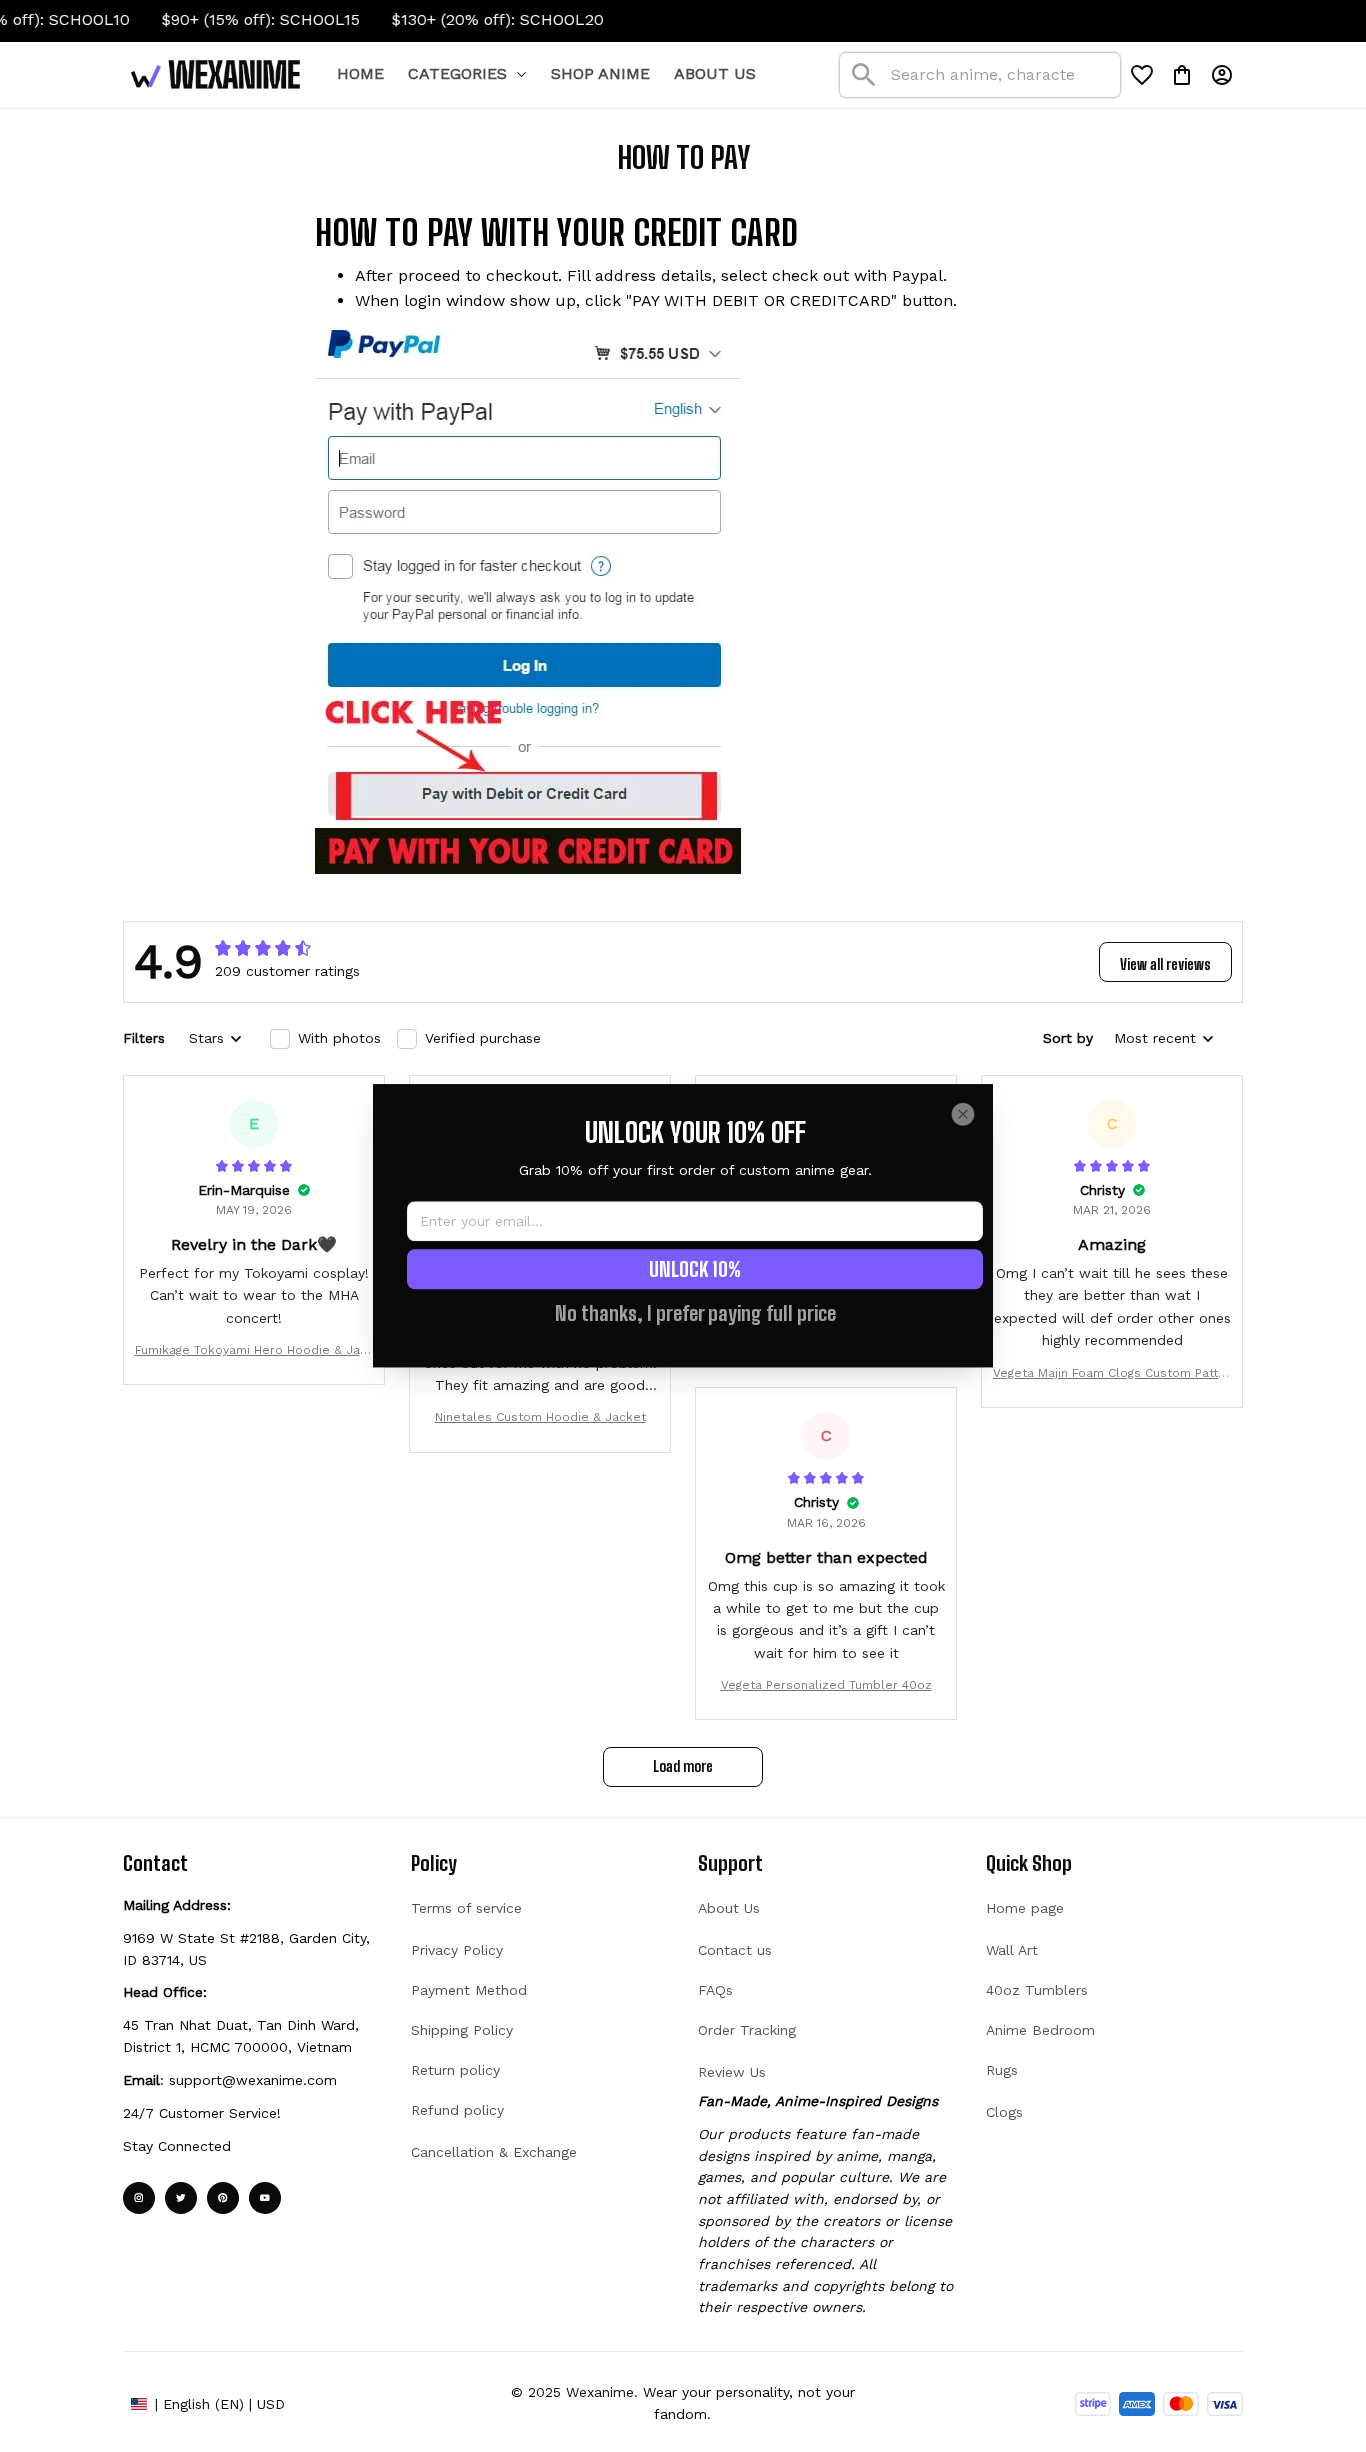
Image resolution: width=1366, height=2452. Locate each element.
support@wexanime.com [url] (253, 2080)
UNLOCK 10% (695, 1270)
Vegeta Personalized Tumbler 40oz (826, 1685)
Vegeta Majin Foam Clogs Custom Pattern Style (1112, 1374)
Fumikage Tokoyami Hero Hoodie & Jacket (254, 1351)
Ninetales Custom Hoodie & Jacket (540, 1417)
